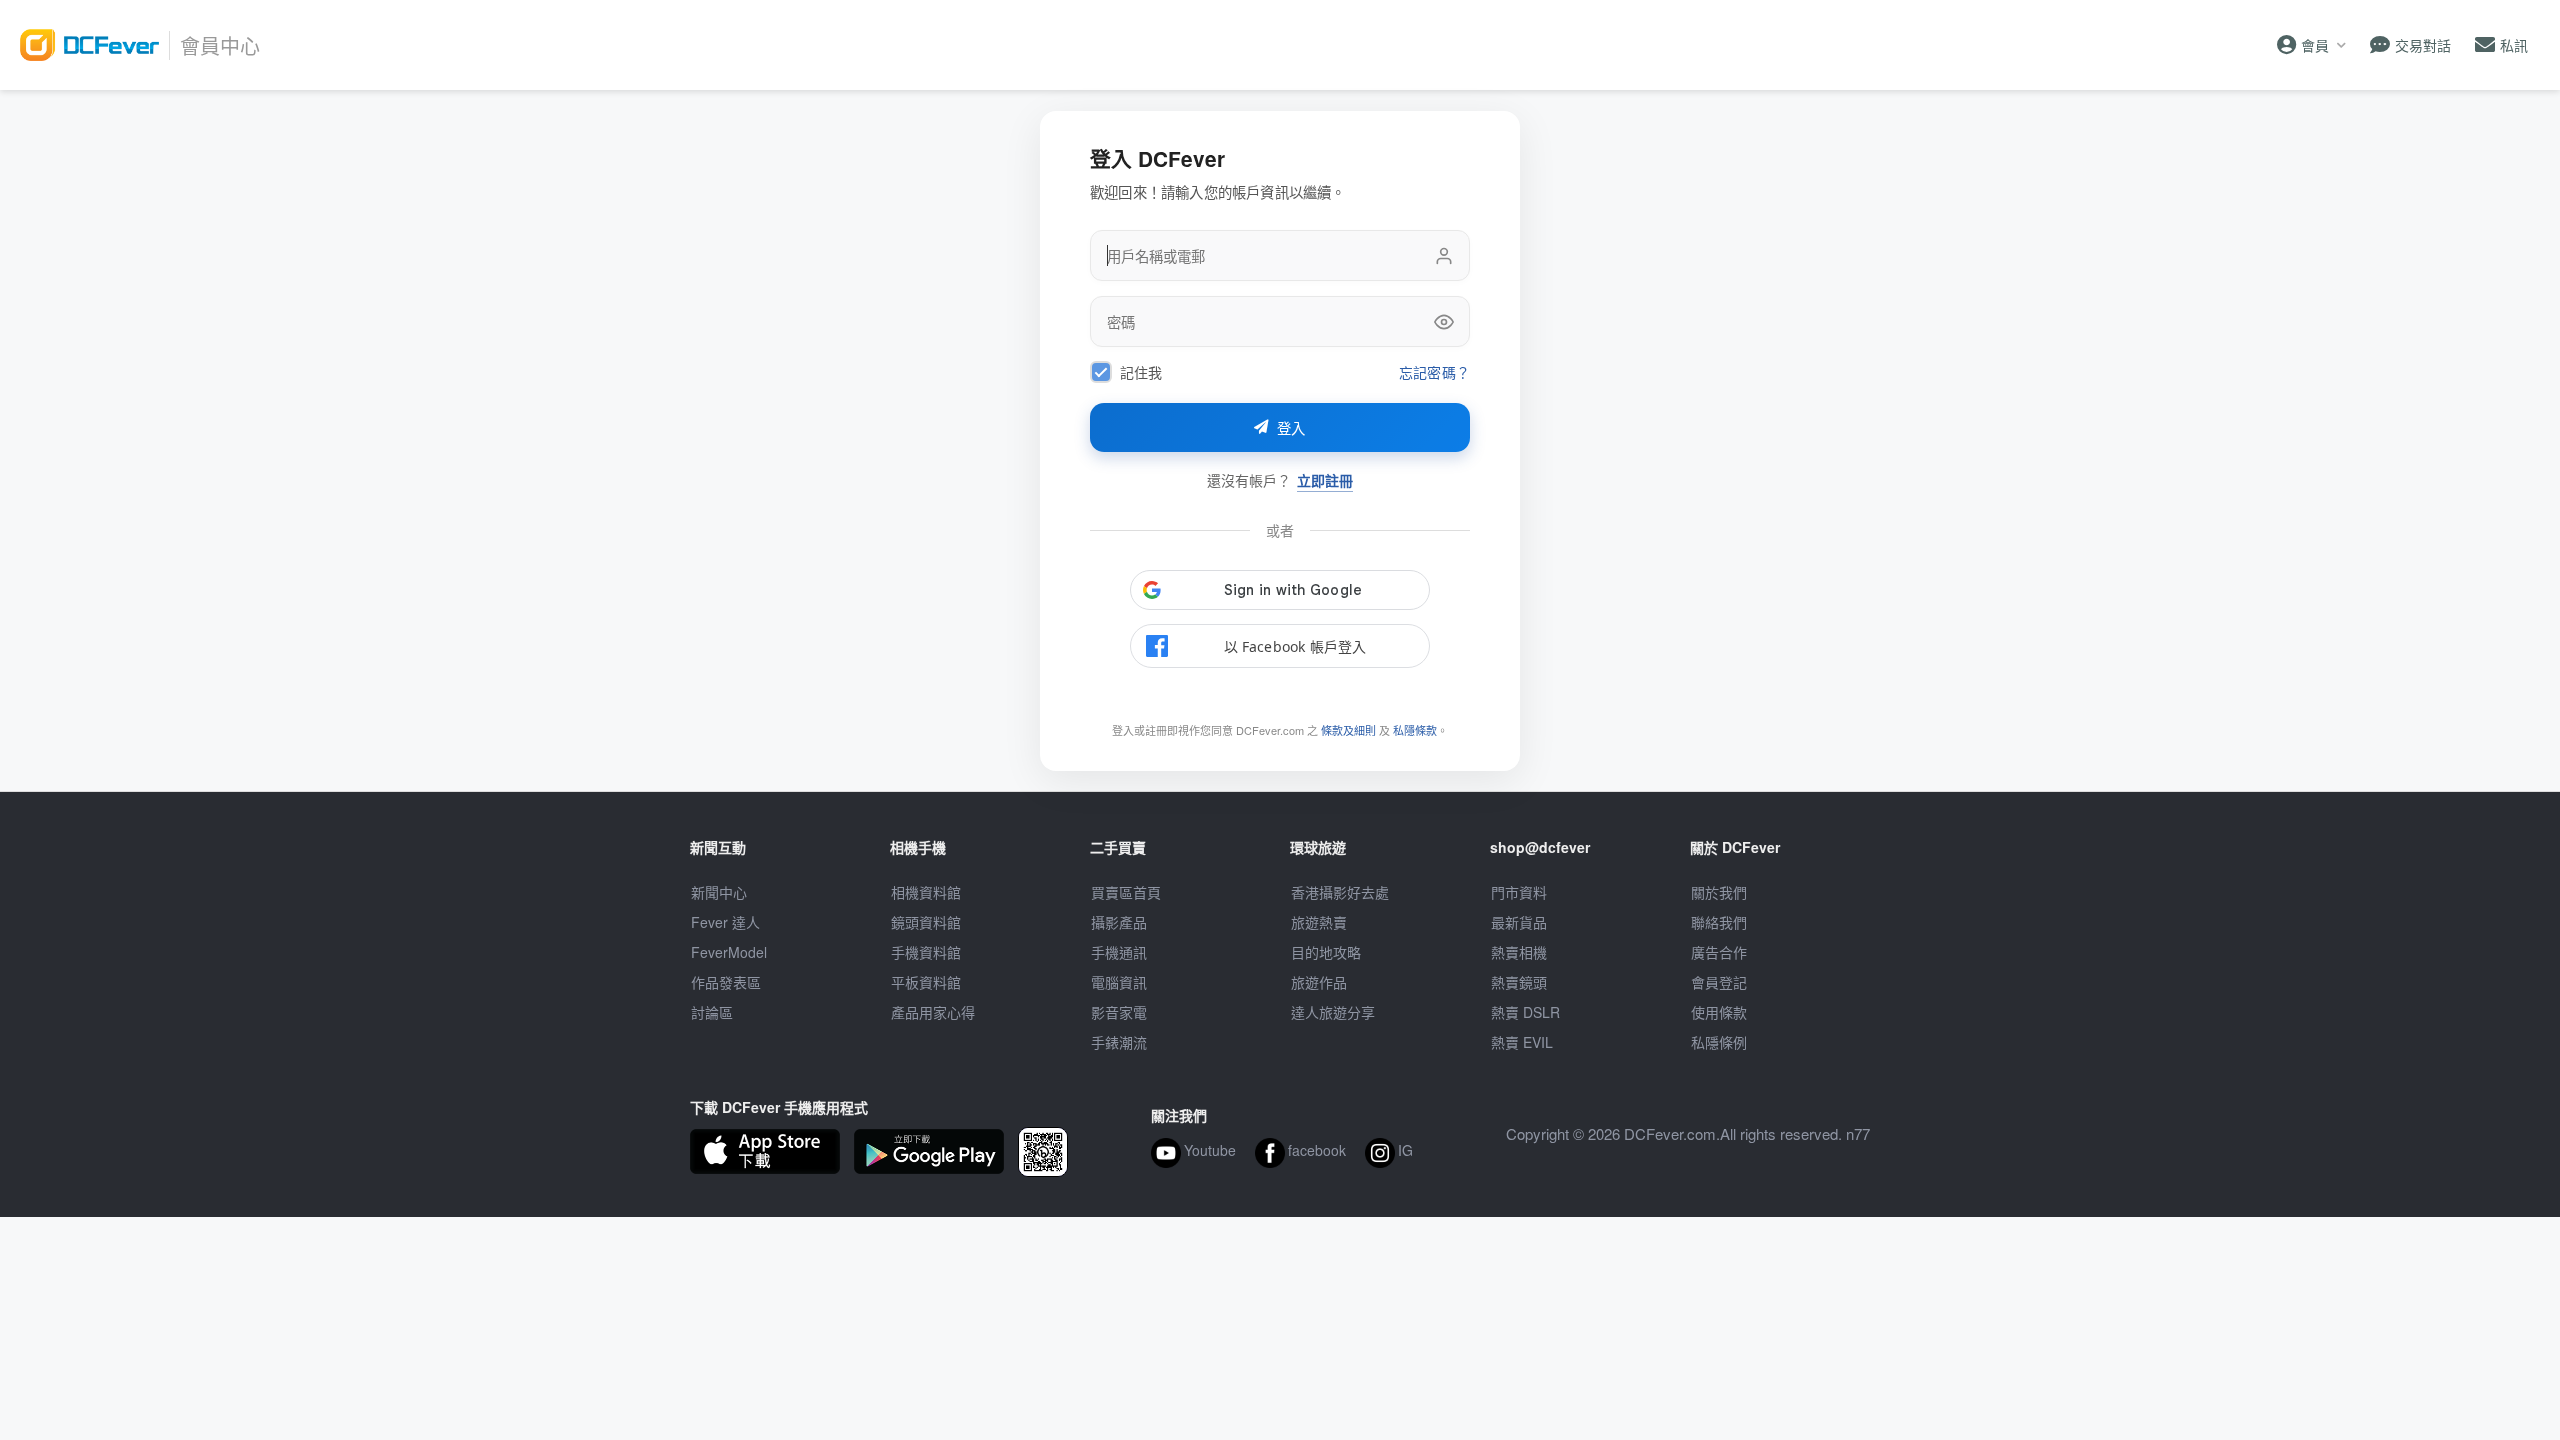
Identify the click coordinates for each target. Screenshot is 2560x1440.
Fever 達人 (725, 922)
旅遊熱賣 (1319, 922)
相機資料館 (926, 892)
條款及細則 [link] (1348, 730)
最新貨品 (1519, 922)
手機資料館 (926, 952)
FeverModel (729, 952)
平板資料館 (926, 982)
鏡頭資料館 (926, 922)
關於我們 (1719, 892)
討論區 (712, 1012)
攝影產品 (1119, 922)
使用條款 (1719, 1012)
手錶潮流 (1119, 1042)
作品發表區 (726, 982)
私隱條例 (1719, 1042)
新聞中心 (719, 892)
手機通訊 (1119, 952)
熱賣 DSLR (1525, 1012)
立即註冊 (1325, 480)
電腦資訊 (1119, 982)
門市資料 (1519, 892)
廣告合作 (1719, 952)
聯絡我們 (1719, 922)
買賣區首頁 (1126, 892)
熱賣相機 (1519, 952)
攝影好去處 (1340, 892)
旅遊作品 (1319, 982)
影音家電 (1119, 1012)
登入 (1291, 429)
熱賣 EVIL (1522, 1042)
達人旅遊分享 (1333, 1012)
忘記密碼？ (1434, 372)
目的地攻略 (1326, 952)
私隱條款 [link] (1415, 730)
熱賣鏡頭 (1519, 982)
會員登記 (1719, 982)
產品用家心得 (933, 1012)
